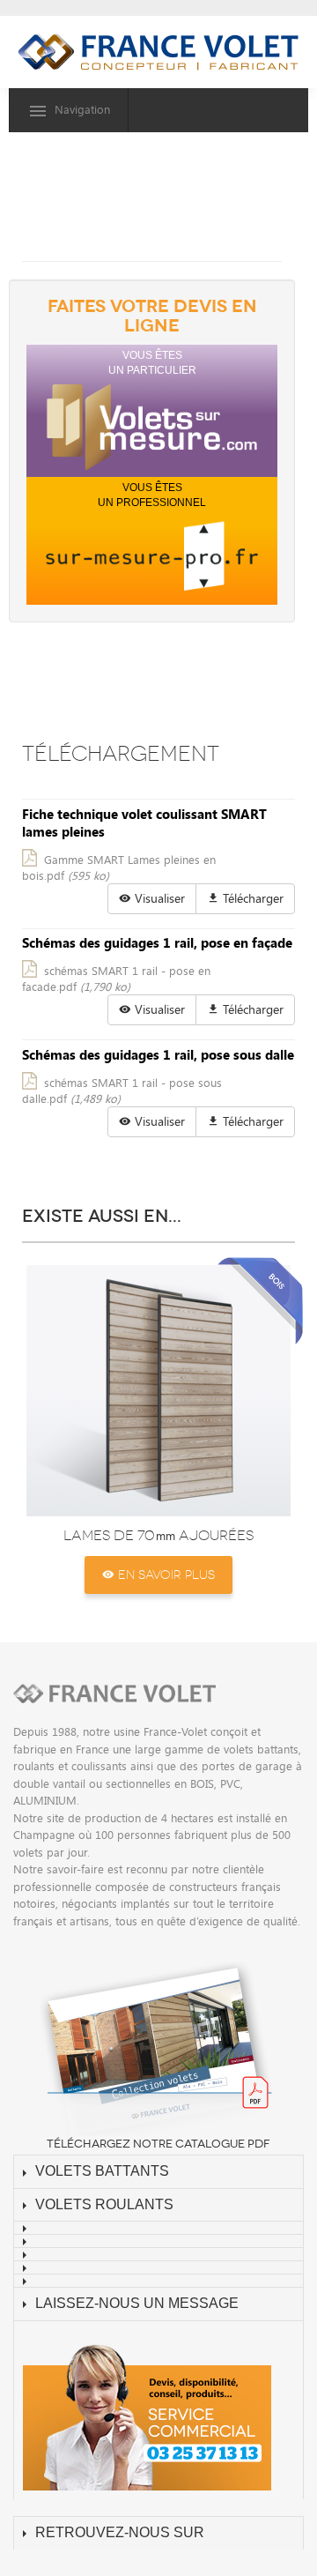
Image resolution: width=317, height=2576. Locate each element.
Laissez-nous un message (137, 2303)
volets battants (102, 2171)
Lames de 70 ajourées (158, 1535)
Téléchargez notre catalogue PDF (158, 2144)
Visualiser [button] (158, 898)
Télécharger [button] (251, 898)
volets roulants (104, 2204)
